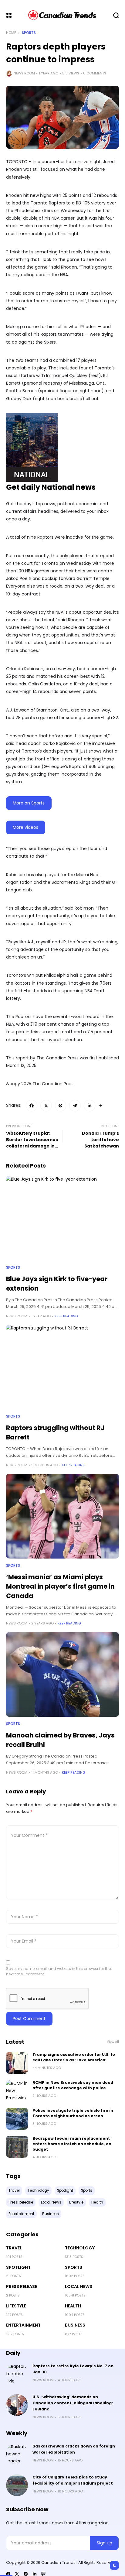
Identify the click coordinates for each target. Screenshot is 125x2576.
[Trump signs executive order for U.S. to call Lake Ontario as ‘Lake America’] (17, 2063)
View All (113, 2042)
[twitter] (17, 2574)
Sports (29, 33)
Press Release (22, 2286)
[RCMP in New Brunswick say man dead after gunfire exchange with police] (17, 2091)
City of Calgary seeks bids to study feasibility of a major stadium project (73, 2480)
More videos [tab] (25, 827)
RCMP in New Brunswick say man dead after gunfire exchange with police (73, 2085)
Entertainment (23, 2325)
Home (11, 33)
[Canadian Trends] (62, 15)
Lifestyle (16, 2306)
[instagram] (26, 2574)
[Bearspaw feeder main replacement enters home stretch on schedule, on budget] (17, 2147)
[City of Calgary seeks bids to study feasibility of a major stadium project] (17, 2485)
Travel (14, 2248)
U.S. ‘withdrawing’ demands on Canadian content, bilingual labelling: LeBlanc (73, 2403)
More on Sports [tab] (29, 803)
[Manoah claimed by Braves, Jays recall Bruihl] (62, 1674)
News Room (24, 73)
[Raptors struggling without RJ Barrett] (62, 1367)
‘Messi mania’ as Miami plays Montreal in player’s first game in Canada (60, 1586)
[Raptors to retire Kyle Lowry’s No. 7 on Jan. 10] (17, 2374)
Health (73, 2306)
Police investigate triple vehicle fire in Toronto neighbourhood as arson (73, 2113)
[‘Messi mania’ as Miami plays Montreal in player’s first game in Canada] (62, 1516)
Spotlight (18, 2267)
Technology (80, 2248)
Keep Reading (66, 1316)
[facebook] (8, 2574)
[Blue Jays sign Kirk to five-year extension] (62, 1218)
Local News (79, 2286)
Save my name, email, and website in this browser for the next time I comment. (58, 1971)
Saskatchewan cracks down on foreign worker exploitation (74, 2449)
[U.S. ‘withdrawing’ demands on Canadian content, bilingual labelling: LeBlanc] (17, 2405)
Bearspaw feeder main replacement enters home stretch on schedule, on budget (72, 2144)
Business (75, 2325)
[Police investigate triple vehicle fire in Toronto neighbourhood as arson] (17, 2119)
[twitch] (43, 2574)
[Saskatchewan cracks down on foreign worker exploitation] (17, 2454)
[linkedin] (35, 2574)
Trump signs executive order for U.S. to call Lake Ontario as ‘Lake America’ (74, 2057)
